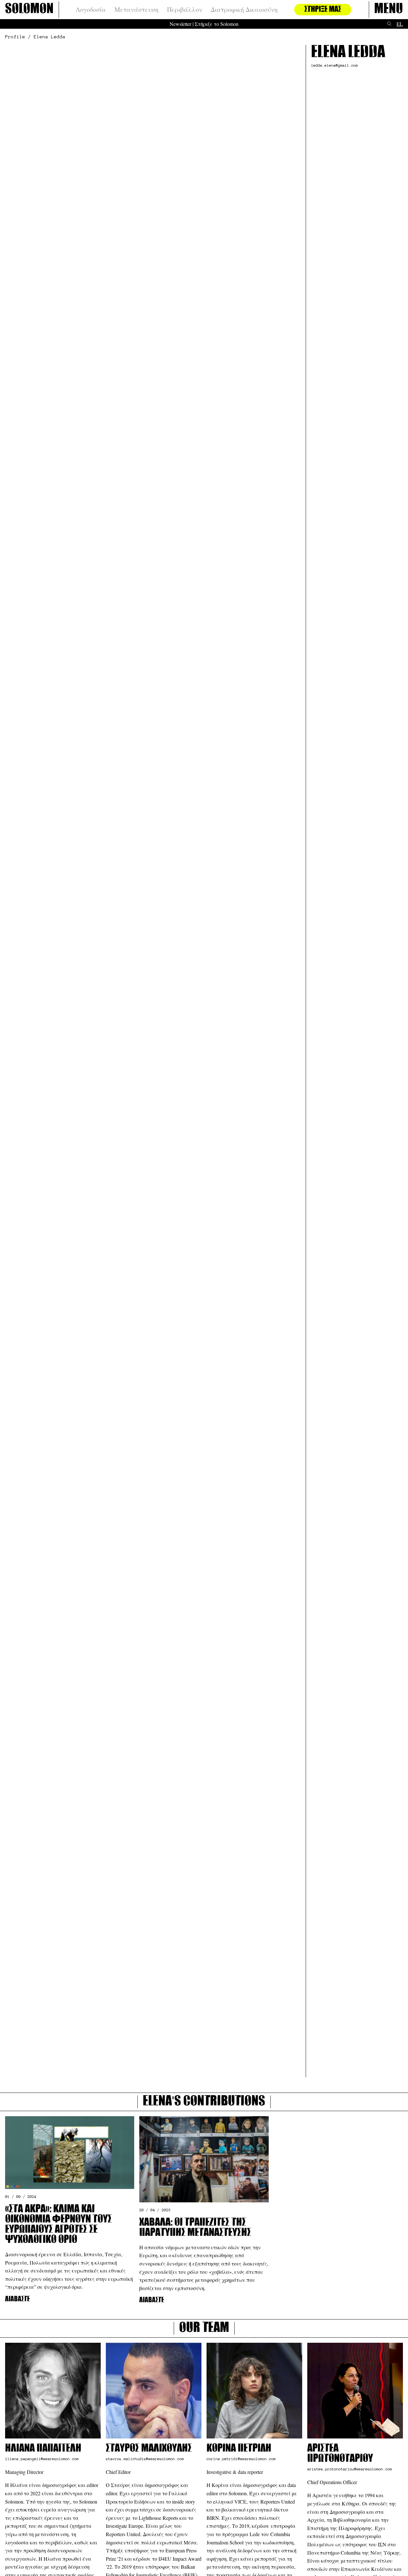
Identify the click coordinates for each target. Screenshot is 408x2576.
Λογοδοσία (91, 10)
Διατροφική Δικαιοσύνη (244, 10)
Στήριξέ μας (323, 10)
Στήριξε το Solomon (217, 24)
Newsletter (180, 24)
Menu (389, 10)
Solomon (29, 10)
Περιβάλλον (185, 10)
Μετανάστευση (136, 10)
